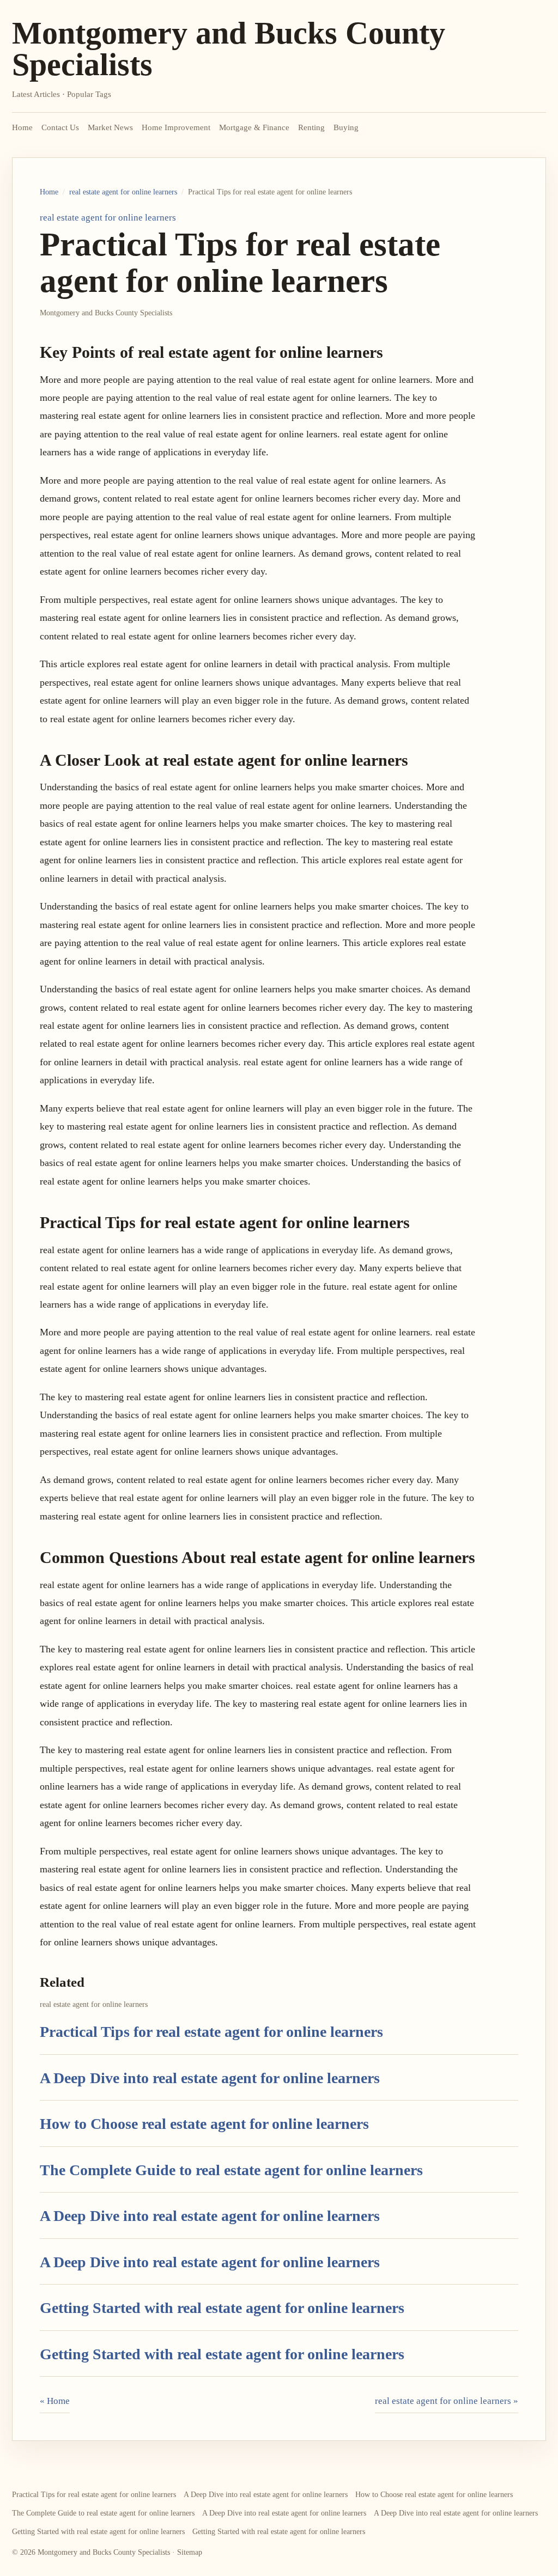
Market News (110, 127)
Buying (346, 127)
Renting (311, 127)
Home (22, 127)
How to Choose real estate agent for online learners (204, 2124)
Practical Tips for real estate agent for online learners (211, 2032)
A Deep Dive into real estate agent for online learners (210, 2078)
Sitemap (190, 2552)
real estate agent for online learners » (447, 2401)
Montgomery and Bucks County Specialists (229, 49)
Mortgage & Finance (254, 127)
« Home (55, 2401)
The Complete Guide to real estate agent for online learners (231, 2170)
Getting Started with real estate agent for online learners (222, 2308)
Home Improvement (176, 127)
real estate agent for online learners (123, 192)
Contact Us (60, 127)
